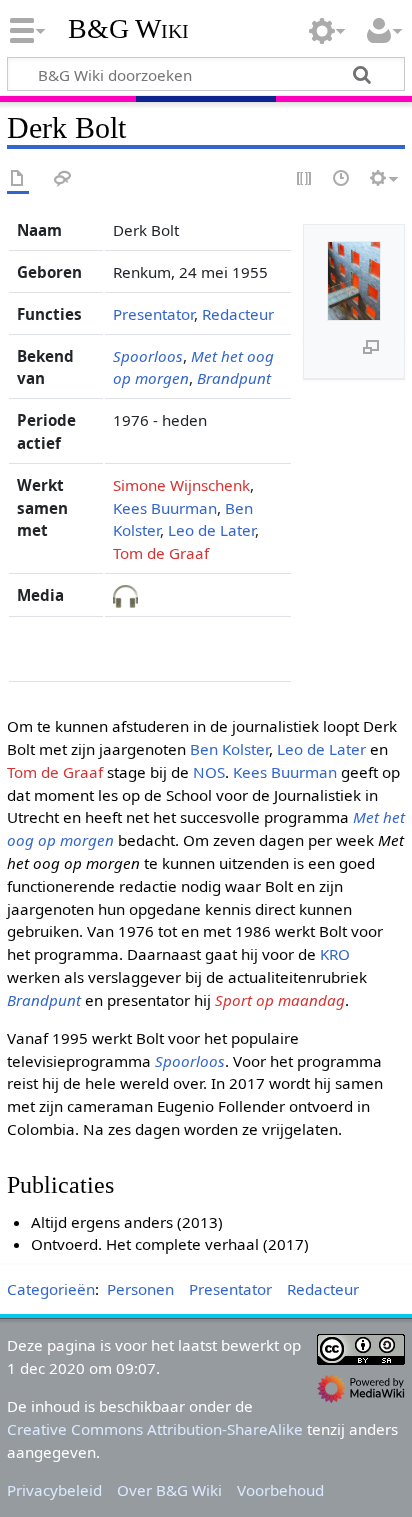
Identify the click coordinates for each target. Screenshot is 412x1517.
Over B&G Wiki (169, 1490)
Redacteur (238, 314)
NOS (209, 772)
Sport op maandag (280, 1000)
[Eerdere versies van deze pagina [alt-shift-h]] (342, 179)
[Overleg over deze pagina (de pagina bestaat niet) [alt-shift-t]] (63, 179)
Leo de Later (211, 530)
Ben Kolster (229, 749)
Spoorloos (148, 356)
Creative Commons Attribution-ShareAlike (155, 1429)
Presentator (153, 314)
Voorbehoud (280, 1490)
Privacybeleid (54, 1490)
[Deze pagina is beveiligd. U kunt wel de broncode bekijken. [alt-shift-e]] (305, 179)
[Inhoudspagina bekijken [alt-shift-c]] (18, 179)
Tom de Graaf (161, 553)
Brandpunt (234, 378)
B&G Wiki (128, 29)
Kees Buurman (165, 508)
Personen (140, 1289)
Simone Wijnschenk (181, 485)
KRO (335, 954)
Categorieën (51, 1289)
